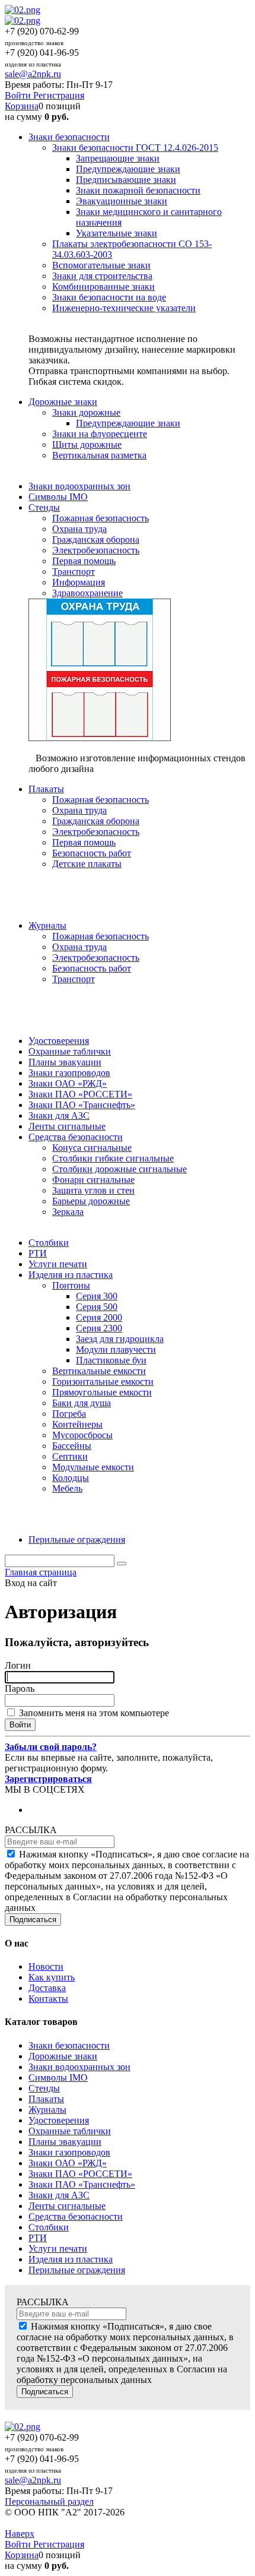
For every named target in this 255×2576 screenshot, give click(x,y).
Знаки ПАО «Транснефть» (82, 2184)
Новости (46, 1966)
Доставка (47, 1988)
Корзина (22, 106)
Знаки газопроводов (69, 2152)
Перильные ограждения (77, 2270)
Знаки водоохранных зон (79, 2067)
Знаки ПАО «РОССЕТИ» (80, 2174)
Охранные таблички (70, 2131)
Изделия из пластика (71, 2259)
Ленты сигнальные (67, 2206)
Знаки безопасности (69, 2045)
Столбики (49, 2227)
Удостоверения (59, 2120)
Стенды (44, 2088)
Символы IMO (58, 2077)
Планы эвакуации (65, 2142)
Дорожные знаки (63, 2056)
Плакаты (46, 2099)
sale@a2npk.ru (33, 74)
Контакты (48, 1999)
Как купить (52, 1977)
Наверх (20, 2534)
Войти (19, 95)
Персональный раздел (49, 2501)
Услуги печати (58, 2249)
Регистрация (59, 95)
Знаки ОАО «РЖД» (68, 2163)
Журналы (47, 2110)
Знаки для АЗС (59, 2195)
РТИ (38, 2238)
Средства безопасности (76, 2216)
